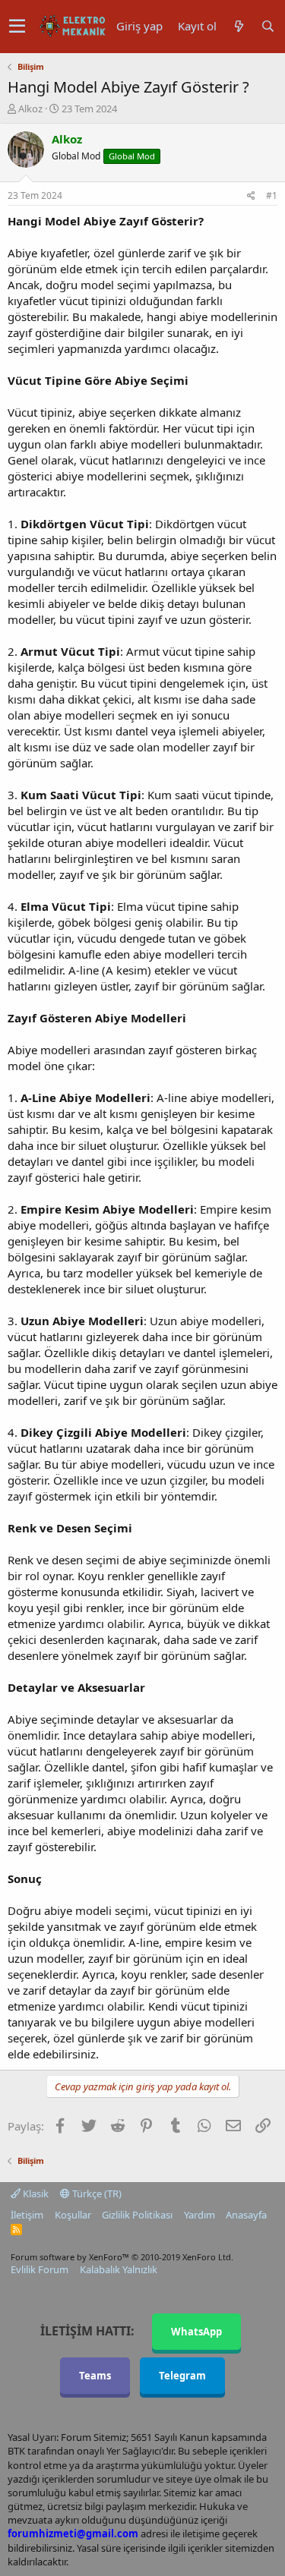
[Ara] (268, 26)
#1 (272, 195)
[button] (17, 27)
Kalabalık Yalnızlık (119, 2269)
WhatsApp (196, 2332)
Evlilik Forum (40, 2269)
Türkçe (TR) (96, 2193)
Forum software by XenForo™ (122, 2257)
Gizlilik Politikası (137, 2215)
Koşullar (73, 2215)
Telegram (182, 2376)
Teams (95, 2376)
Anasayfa (246, 2215)
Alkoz (30, 109)
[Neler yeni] (239, 26)
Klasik (35, 2193)
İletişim (27, 2215)
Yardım (199, 2215)
